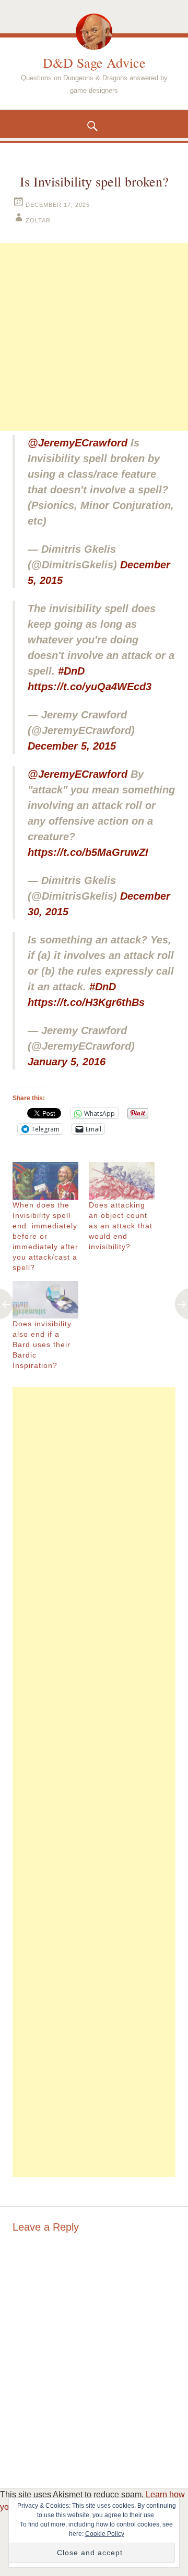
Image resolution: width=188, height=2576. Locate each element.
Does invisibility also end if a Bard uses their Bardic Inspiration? (42, 1345)
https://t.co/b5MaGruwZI (88, 852)
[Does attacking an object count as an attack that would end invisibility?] (122, 1181)
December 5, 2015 (72, 746)
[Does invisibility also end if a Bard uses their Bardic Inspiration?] (45, 1300)
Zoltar (38, 220)
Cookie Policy (105, 2534)
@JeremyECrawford (78, 443)
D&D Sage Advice (94, 63)
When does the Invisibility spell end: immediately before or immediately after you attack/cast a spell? (45, 1236)
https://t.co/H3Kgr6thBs (86, 1002)
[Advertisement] (94, 337)
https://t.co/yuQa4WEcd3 (90, 687)
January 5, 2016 (67, 1062)
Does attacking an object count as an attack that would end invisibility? (121, 1226)
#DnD (71, 671)
